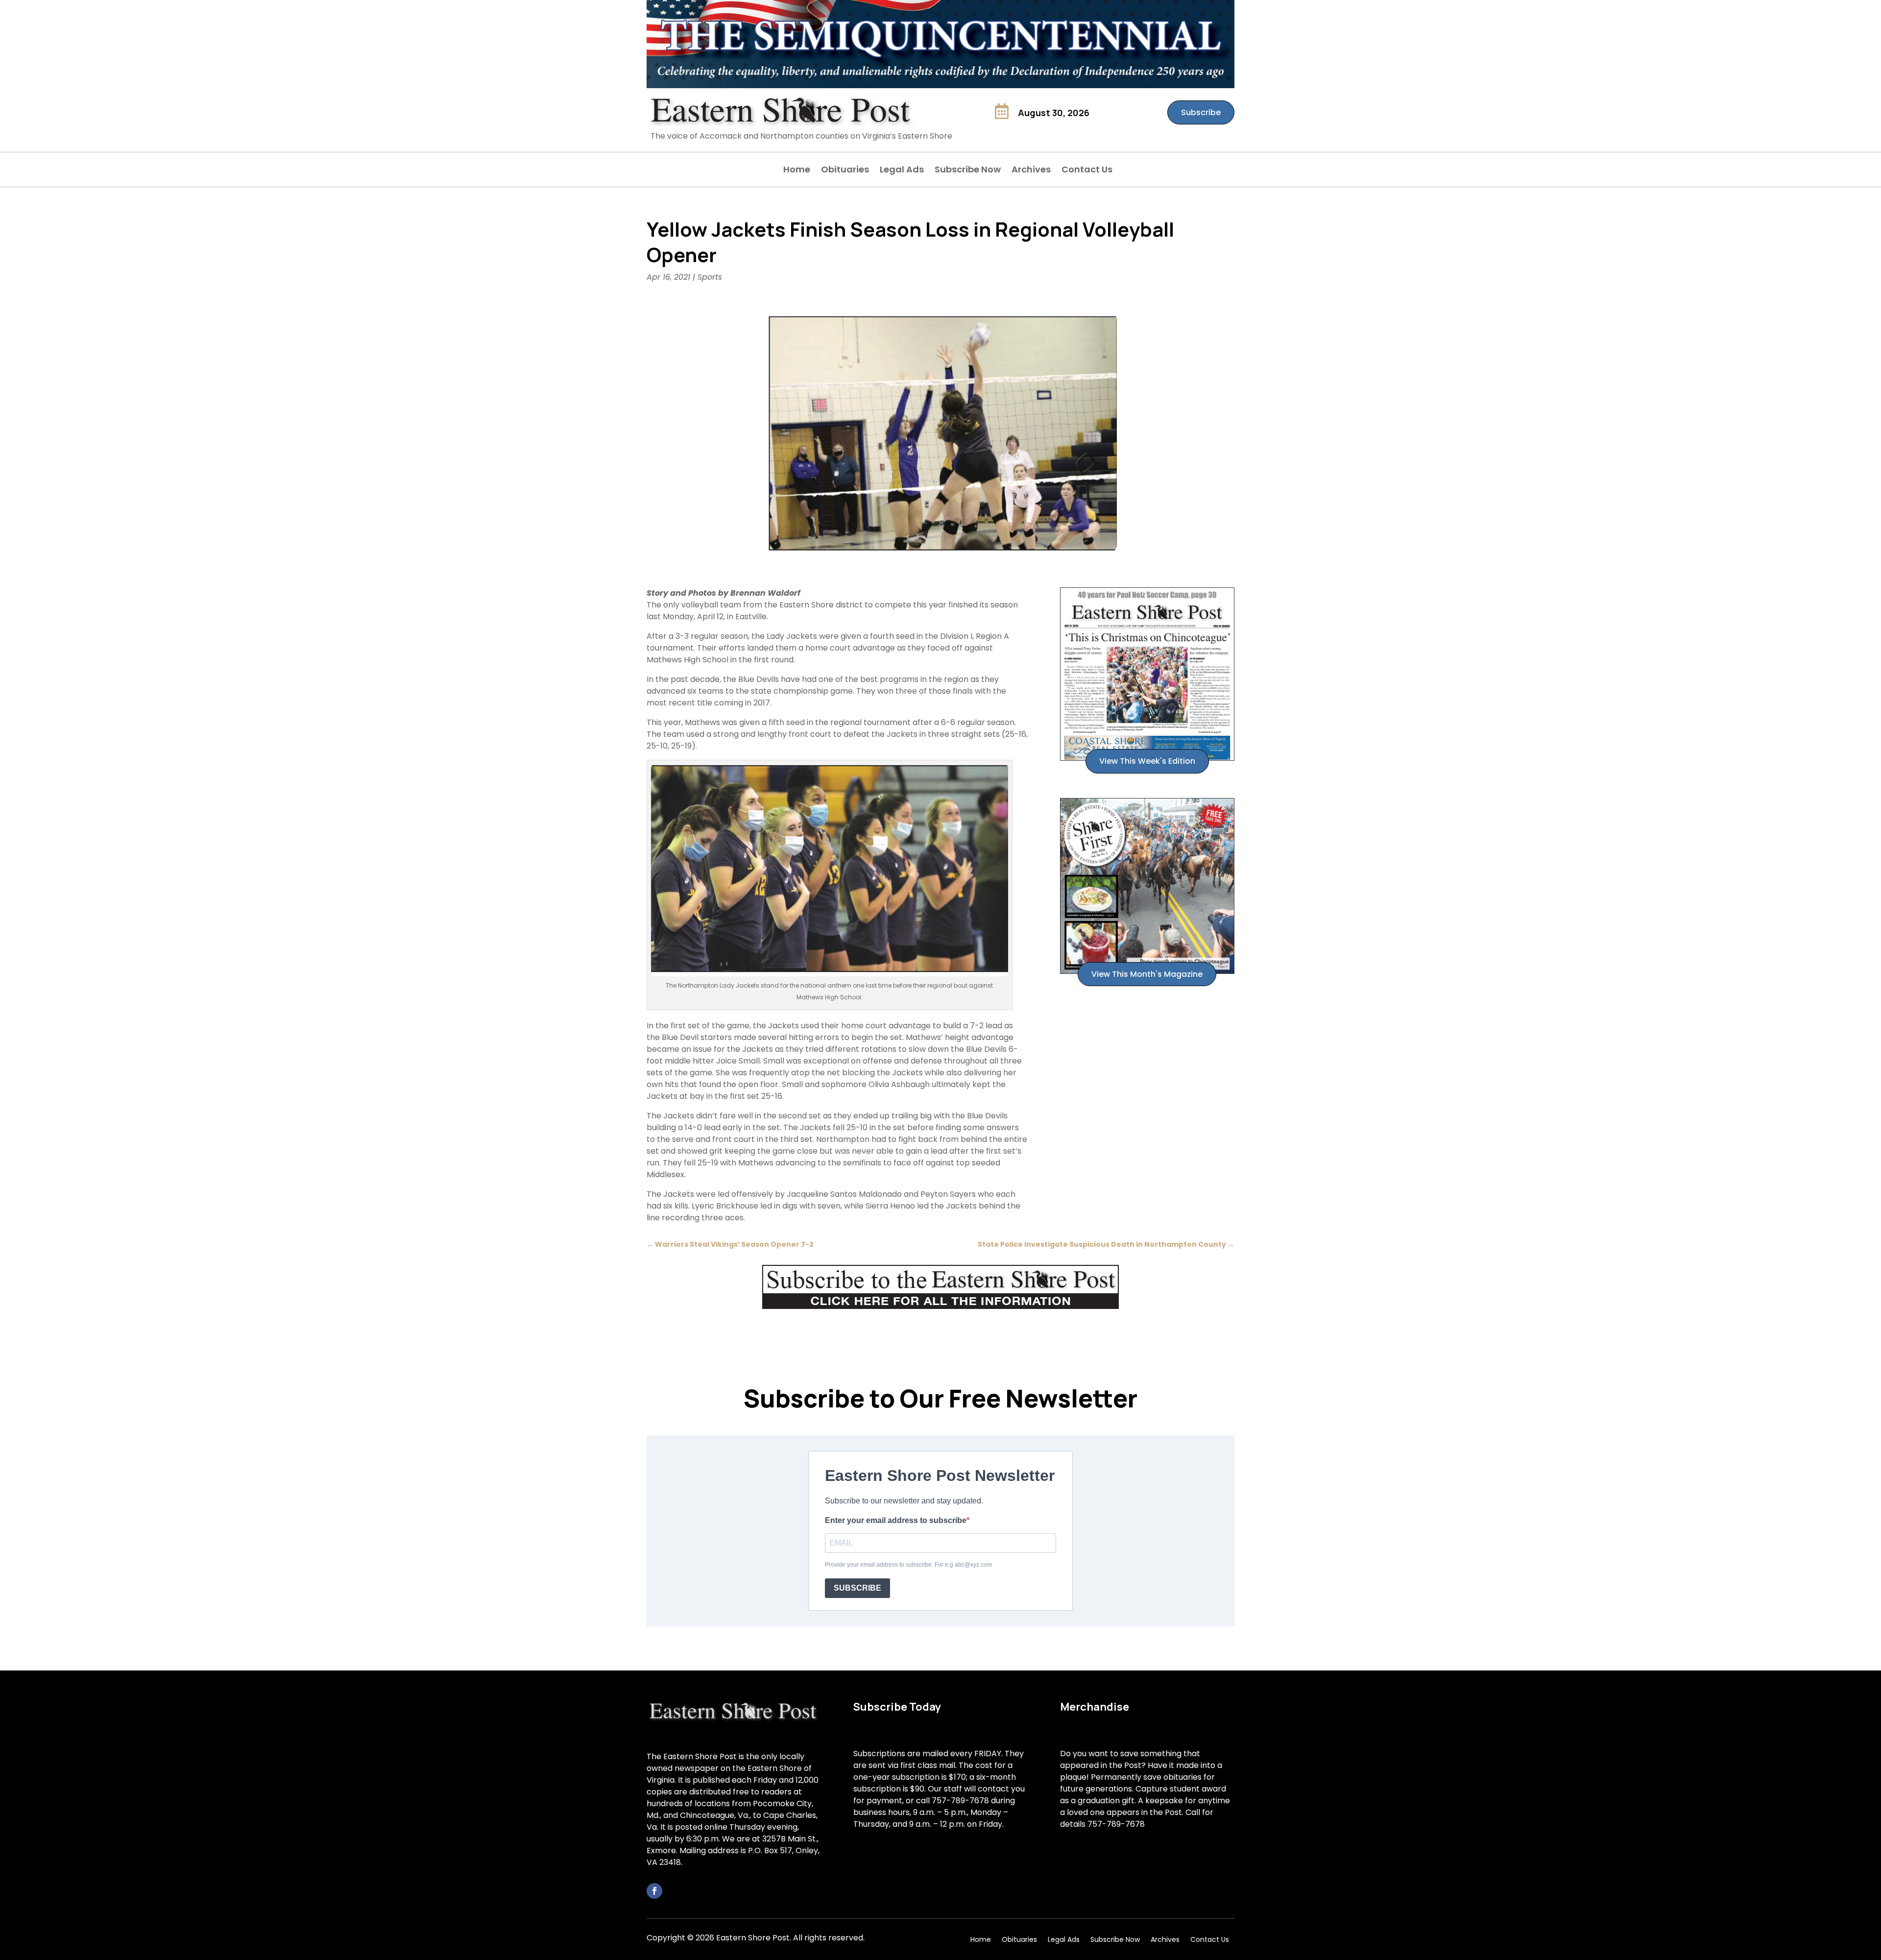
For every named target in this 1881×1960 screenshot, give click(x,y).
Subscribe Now (968, 171)
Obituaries (845, 171)
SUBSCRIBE (857, 1588)
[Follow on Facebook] (654, 1891)
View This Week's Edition (1147, 761)
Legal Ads (902, 171)
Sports (710, 277)
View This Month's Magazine (1147, 974)
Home (797, 171)
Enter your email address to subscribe (896, 1520)
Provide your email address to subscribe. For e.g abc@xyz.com (908, 1565)
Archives (1031, 171)
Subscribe (1201, 112)
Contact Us (1087, 171)
